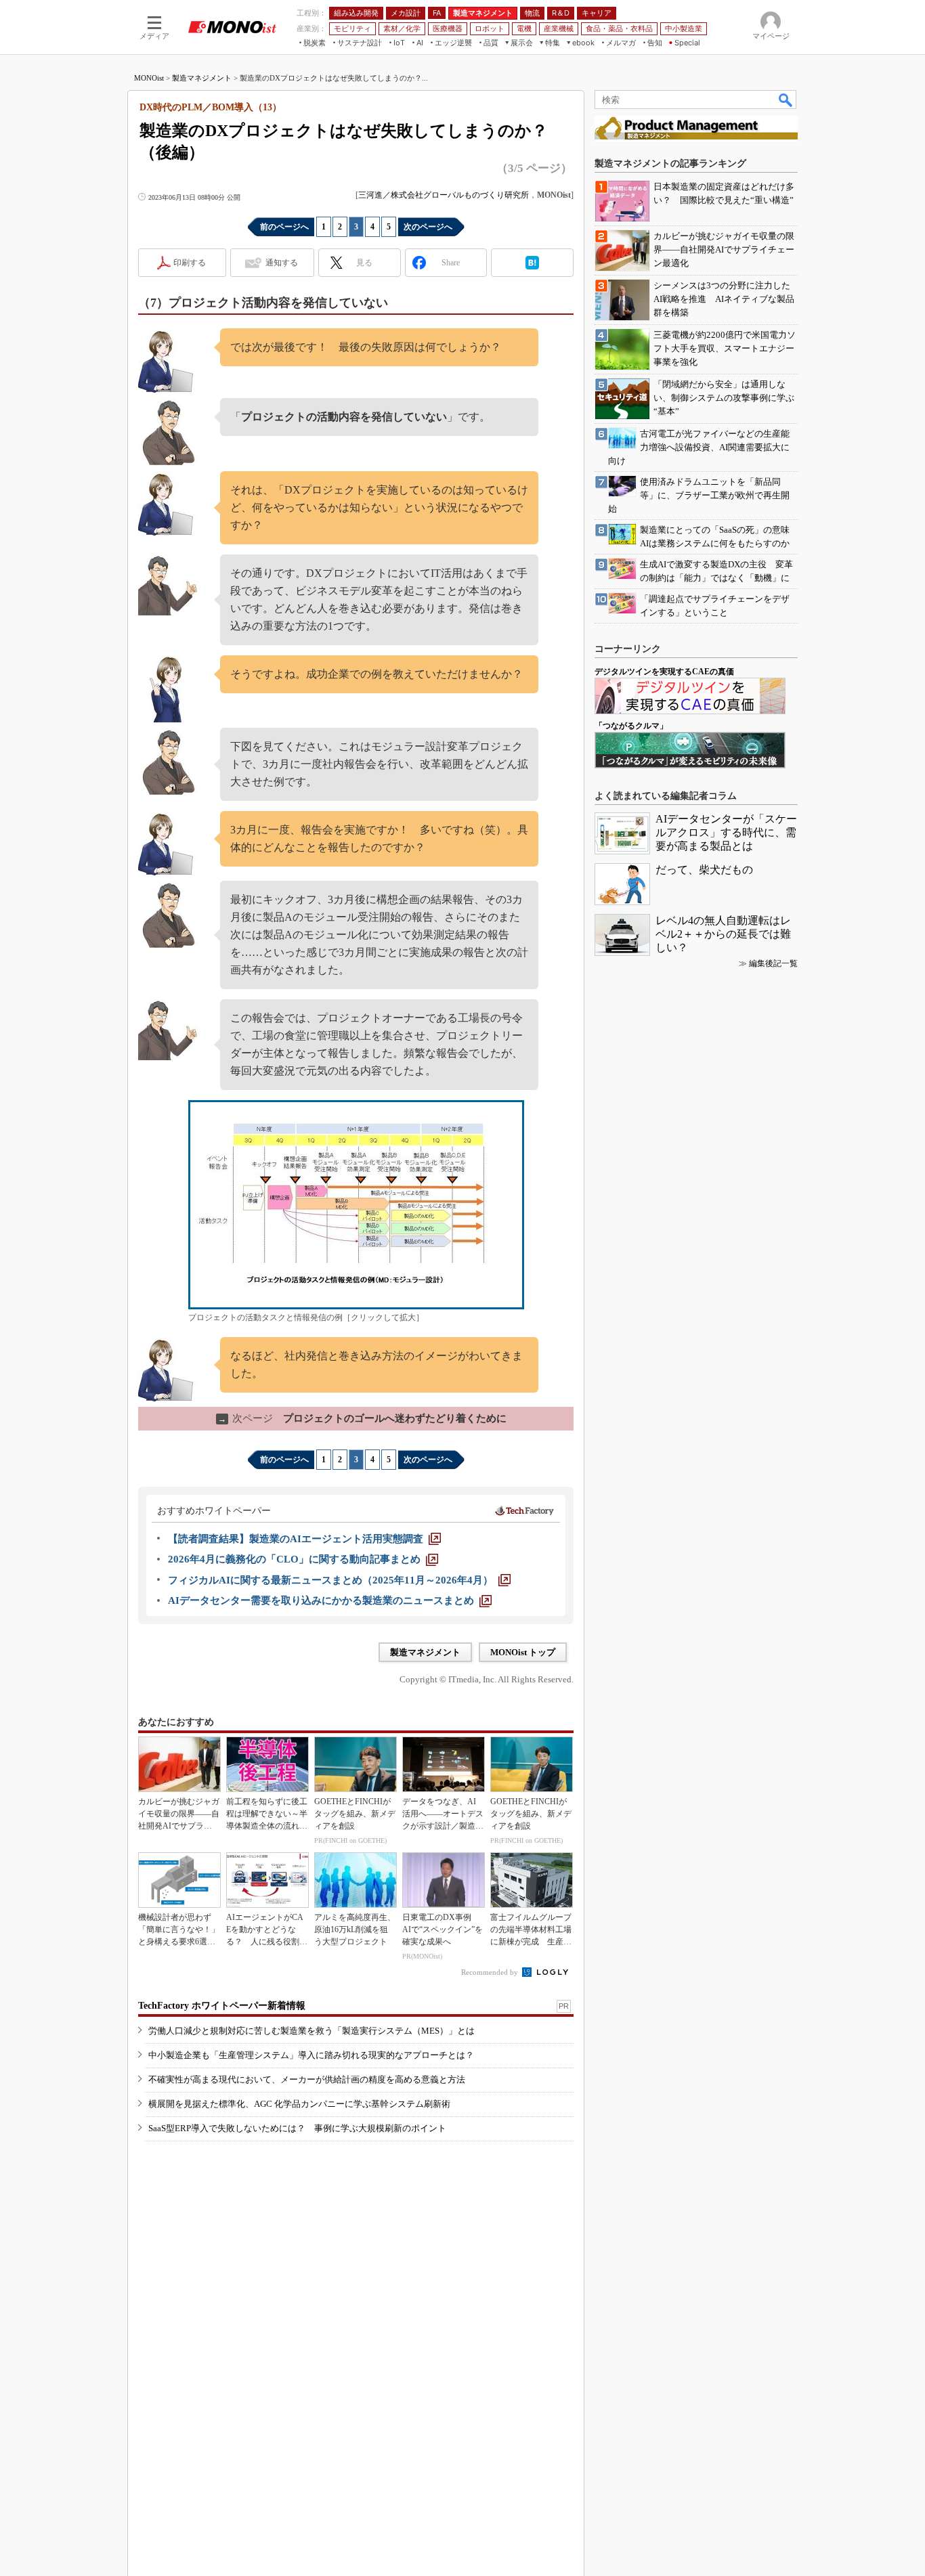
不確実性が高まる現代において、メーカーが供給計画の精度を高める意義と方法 (307, 2079)
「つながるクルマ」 (631, 726)
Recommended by (491, 1972)
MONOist (149, 78)
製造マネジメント (202, 78)
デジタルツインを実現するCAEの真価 (664, 672)
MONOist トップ (523, 1652)
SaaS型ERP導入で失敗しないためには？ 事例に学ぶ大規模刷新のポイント (297, 2128)
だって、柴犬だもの (704, 870)
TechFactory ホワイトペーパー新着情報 (222, 2006)
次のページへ (428, 227)
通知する (282, 263)
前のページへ (284, 227)
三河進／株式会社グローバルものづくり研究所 (444, 195)
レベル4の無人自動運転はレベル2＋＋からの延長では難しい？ (723, 934)
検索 (786, 100)
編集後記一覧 (773, 963)
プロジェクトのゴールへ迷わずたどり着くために (362, 1418)
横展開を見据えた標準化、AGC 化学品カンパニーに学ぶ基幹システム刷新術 (299, 2104)
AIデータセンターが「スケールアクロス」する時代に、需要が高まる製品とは (726, 832)
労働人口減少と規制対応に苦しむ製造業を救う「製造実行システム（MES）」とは (311, 2031)
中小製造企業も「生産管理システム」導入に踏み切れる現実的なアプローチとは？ (311, 2055)
